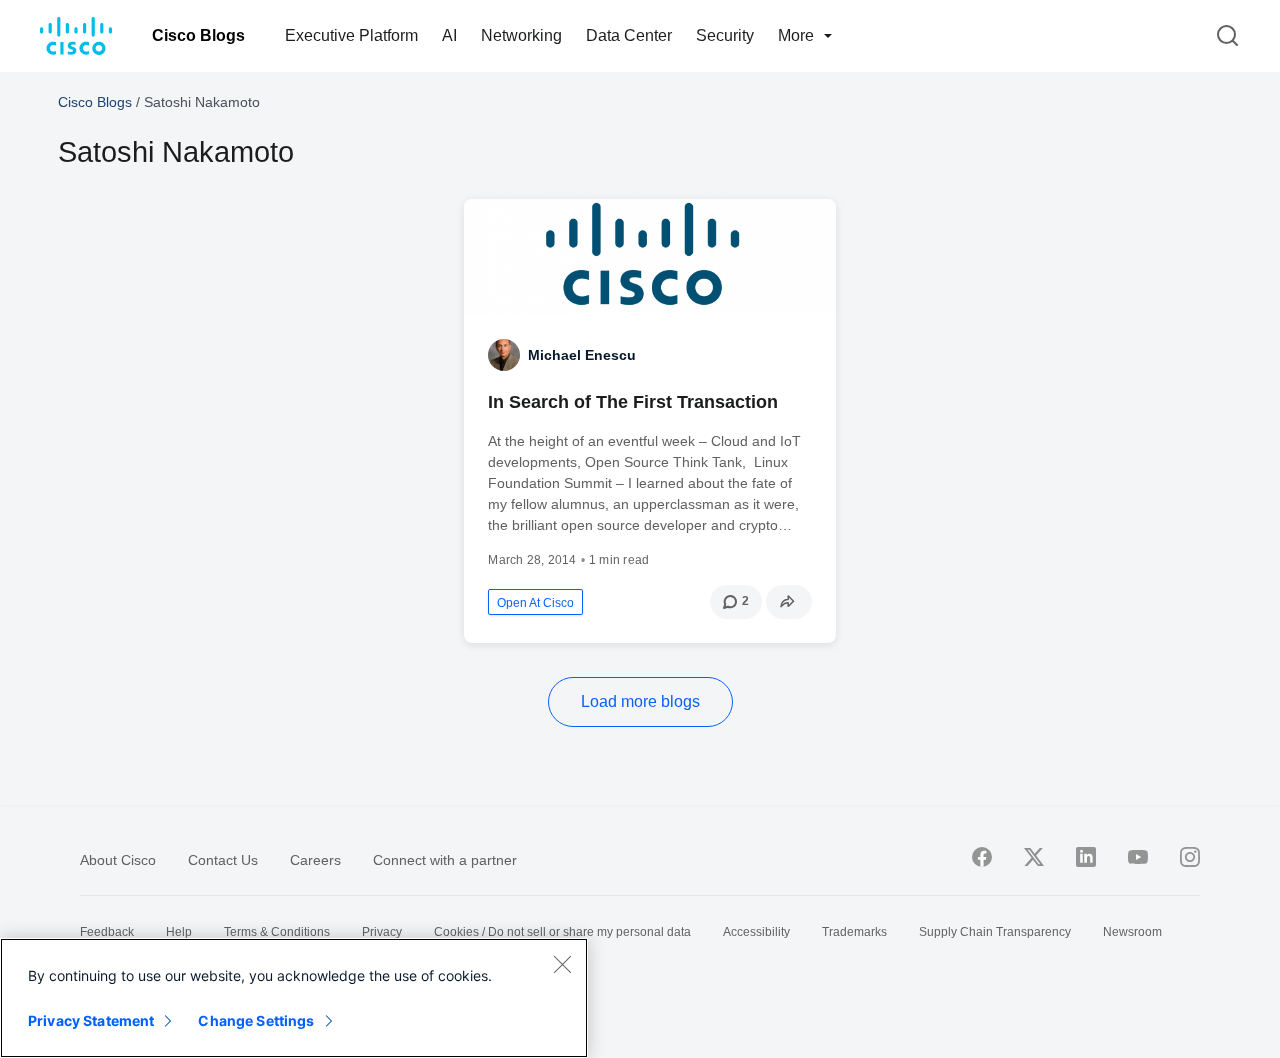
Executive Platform (351, 35)
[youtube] (1138, 857)
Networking (521, 35)
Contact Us (223, 860)
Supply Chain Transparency (995, 932)
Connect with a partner (445, 860)
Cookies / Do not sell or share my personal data (562, 932)
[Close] (562, 964)
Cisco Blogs (198, 35)
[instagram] (1190, 857)
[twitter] (1034, 857)
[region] (294, 998)
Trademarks (854, 932)
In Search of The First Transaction (633, 402)
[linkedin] (1086, 857)
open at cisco (535, 603)
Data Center (629, 35)
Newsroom (1132, 932)
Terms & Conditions (277, 932)
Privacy (382, 932)
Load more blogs (640, 701)
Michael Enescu (582, 355)
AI (449, 35)
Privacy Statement (91, 1020)
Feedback (107, 932)
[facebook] (982, 857)
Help (179, 932)
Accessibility (756, 932)
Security (725, 35)
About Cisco (118, 860)
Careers (315, 860)
